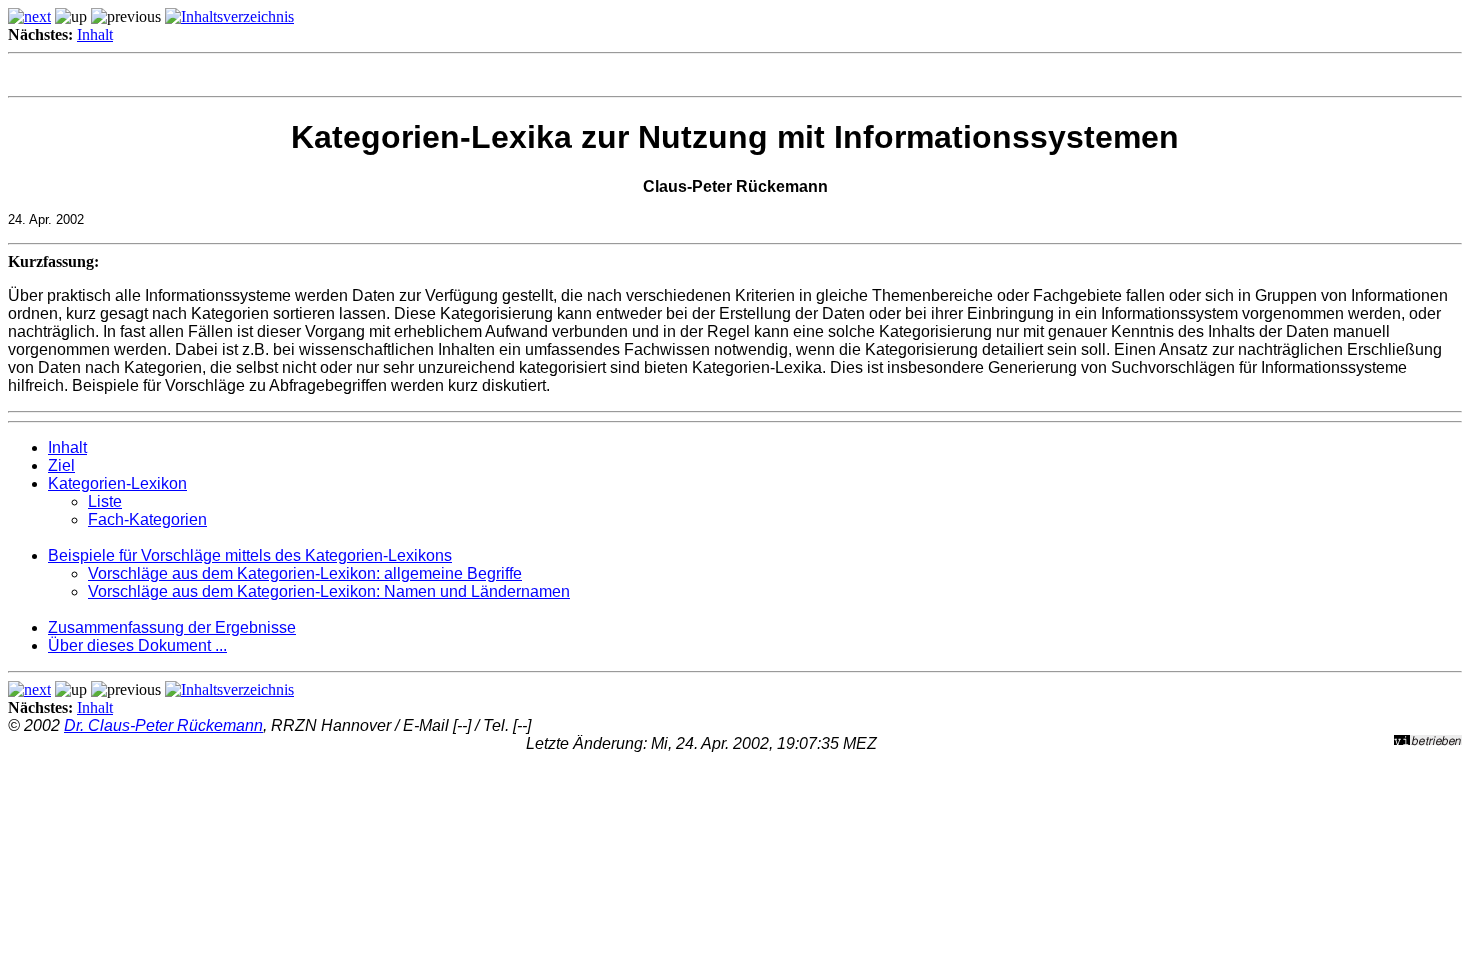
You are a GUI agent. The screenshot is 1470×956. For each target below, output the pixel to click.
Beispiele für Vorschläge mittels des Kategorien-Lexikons (250, 555)
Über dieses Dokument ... (137, 645)
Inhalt (95, 34)
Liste (105, 501)
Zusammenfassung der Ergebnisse (172, 627)
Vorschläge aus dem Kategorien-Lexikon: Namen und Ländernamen (329, 591)
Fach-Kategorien (147, 519)
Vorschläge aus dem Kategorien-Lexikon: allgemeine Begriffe (305, 573)
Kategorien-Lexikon (117, 483)
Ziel (61, 465)
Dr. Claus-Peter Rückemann (163, 725)
